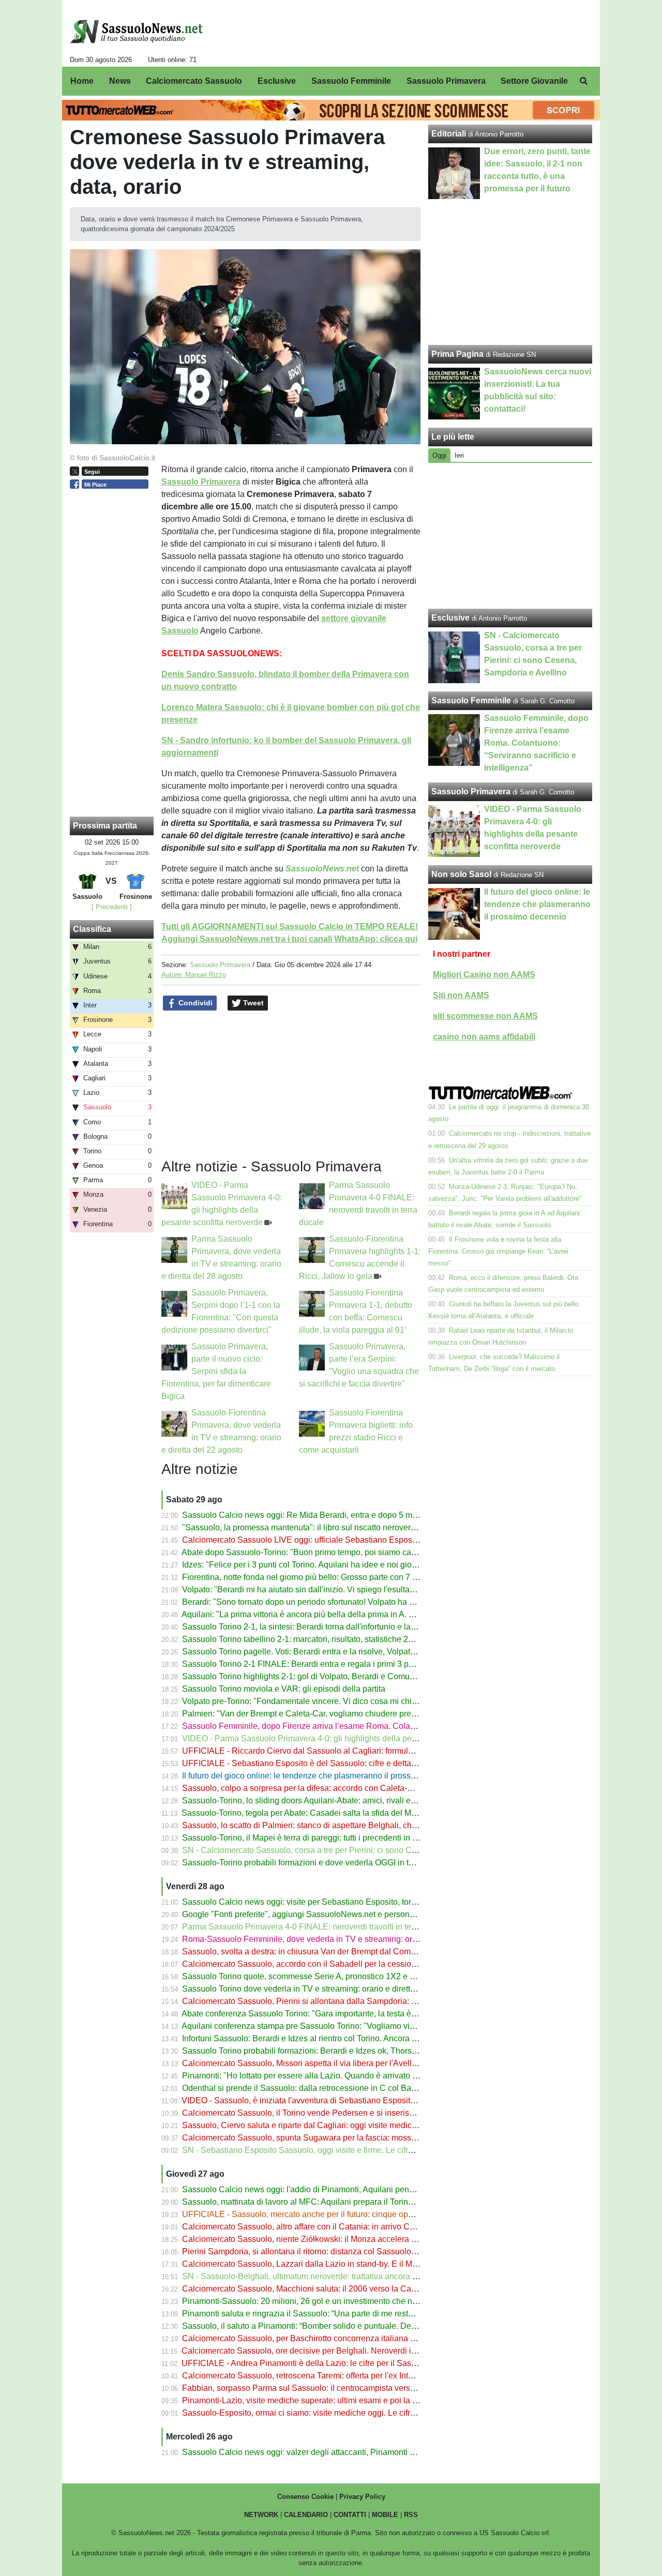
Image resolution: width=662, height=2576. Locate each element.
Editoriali (449, 134)
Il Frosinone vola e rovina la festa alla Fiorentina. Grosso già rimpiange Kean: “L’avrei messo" (498, 1251)
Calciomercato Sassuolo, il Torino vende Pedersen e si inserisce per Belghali (323, 2113)
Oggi (439, 455)
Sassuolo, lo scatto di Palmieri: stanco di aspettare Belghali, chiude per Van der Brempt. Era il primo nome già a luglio (397, 1825)
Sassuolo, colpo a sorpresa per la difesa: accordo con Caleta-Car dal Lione (319, 1788)
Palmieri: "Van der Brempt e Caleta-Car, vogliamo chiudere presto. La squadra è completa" (348, 1714)
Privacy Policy (362, 2497)
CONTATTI (350, 2515)
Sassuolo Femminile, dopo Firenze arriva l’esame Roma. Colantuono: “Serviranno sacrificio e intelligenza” (377, 1726)
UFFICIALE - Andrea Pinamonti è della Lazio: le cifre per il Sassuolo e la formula (329, 2363)
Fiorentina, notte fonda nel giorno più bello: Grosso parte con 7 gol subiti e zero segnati (341, 1577)
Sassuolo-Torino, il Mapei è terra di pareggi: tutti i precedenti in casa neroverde (326, 1838)
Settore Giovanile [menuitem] (534, 81)
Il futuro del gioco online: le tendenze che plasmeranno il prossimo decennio (321, 1776)
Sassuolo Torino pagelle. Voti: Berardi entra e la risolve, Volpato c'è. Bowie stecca (331, 1652)
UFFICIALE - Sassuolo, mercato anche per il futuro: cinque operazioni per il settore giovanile (351, 2214)
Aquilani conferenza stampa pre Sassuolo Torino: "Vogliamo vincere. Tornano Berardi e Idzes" (353, 2026)
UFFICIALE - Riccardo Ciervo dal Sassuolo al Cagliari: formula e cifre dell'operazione (339, 1751)
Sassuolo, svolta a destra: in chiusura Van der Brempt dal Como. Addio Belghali (328, 1952)
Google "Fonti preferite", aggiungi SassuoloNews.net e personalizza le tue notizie (331, 1914)
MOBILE (385, 2515)
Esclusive (450, 618)
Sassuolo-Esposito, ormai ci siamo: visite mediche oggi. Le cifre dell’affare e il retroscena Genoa (358, 2413)
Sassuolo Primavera (220, 965)
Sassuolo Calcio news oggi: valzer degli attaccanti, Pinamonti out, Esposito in (324, 2452)
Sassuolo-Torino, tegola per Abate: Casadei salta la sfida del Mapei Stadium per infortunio (346, 1813)
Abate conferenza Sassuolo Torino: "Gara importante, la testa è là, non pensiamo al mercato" (351, 2014)
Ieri (459, 455)
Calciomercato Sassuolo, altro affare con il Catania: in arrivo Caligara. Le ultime (327, 2227)
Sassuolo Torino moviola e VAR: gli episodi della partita (284, 1689)
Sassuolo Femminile (471, 701)
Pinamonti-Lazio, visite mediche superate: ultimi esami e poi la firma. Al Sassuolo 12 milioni (349, 2400)
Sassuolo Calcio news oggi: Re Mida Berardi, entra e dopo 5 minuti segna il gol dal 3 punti (347, 1515)
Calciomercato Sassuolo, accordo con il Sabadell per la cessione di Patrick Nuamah (336, 1964)
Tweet (252, 1003)
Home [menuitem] (82, 81)
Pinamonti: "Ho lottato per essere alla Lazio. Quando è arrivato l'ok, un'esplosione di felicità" (350, 2076)
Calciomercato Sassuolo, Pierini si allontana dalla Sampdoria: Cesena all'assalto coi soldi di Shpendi (368, 2001)
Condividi (194, 1003)
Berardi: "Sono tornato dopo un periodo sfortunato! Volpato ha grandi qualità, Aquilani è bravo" (354, 1602)
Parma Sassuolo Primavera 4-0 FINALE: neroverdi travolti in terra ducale (315, 1927)
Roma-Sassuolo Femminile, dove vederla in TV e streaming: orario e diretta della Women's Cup (357, 1939)
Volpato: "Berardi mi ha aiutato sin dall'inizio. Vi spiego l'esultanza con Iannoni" (327, 1590)
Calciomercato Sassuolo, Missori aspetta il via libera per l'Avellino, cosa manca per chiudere (351, 2063)
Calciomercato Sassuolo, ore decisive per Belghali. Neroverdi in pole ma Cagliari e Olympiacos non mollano (380, 2351)
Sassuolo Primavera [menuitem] (446, 81)
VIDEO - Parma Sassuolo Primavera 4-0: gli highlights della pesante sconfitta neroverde (343, 1738)
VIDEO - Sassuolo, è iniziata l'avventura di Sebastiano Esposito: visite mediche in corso (342, 2100)
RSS (411, 2515)
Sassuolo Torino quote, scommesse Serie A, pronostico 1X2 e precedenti (315, 1976)
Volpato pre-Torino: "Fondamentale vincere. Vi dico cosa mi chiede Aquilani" (321, 1701)
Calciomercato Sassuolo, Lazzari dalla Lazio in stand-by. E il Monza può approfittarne (338, 2264)
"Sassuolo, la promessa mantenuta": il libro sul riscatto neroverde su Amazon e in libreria (344, 1527)
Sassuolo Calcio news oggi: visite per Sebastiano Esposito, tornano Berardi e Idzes (335, 1902)
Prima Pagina (457, 354)
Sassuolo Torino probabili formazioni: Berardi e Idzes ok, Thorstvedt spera (317, 2051)
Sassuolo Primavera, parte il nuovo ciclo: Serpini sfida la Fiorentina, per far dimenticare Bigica (216, 1371)
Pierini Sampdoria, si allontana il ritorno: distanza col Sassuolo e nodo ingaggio (327, 2251)
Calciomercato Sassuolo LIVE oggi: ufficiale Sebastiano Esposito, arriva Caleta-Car (335, 1540)
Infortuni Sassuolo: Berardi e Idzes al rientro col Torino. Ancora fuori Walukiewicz (329, 2038)
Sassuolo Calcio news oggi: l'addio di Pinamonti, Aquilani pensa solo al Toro (322, 2189)
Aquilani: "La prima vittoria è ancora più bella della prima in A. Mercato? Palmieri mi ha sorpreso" (358, 1614)
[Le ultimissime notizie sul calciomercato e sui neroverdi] (136, 32)
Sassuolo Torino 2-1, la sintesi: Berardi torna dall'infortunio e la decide (310, 1627)
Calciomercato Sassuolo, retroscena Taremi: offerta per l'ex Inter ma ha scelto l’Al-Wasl (340, 2376)
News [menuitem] (120, 81)
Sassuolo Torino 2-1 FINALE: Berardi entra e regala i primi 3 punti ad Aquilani (324, 1664)
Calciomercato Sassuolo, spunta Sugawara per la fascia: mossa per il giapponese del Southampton (364, 2138)
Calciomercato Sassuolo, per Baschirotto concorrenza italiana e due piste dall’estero (336, 2338)
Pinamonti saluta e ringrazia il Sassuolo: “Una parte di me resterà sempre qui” (324, 2314)
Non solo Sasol (461, 874)
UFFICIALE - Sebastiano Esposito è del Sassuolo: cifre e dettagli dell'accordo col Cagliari (346, 1763)
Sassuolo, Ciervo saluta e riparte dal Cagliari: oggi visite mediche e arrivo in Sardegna (340, 2125)
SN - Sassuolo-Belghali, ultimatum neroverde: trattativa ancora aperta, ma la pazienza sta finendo (360, 2276)
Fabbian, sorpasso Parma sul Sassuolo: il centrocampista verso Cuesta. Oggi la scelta (340, 2388)
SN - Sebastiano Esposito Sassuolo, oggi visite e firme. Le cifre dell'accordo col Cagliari (343, 2150)
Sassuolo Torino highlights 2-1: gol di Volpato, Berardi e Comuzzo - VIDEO (319, 1676)
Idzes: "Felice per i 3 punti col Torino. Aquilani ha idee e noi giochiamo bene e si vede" (340, 1565)
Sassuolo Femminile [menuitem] (351, 81)
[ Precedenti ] (112, 907)
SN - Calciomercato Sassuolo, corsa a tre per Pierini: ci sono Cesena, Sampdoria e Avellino (350, 1850)
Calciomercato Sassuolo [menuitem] (194, 81)
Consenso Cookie (305, 2497)
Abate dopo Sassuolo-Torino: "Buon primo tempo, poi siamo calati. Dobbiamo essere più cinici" (355, 1552)
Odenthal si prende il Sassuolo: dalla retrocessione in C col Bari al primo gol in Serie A (340, 2088)
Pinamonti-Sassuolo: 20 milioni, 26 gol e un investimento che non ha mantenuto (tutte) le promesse (363, 2301)
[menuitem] (583, 81)
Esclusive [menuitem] (277, 81)
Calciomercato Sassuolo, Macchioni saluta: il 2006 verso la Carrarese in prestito (328, 2289)
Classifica (92, 929)
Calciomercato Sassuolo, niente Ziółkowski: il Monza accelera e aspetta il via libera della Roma (357, 2239)
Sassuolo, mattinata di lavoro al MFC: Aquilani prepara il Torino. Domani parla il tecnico (342, 2202)
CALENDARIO (306, 2515)
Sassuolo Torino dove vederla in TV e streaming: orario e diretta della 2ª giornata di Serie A (348, 1989)
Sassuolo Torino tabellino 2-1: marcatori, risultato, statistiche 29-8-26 (307, 1639)
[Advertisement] (510, 536)
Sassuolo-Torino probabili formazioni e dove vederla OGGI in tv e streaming (320, 1863)
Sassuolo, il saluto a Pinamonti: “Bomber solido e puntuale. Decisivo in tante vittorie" (336, 2326)
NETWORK (261, 2515)
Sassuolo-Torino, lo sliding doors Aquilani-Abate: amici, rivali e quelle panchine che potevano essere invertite (382, 1801)
